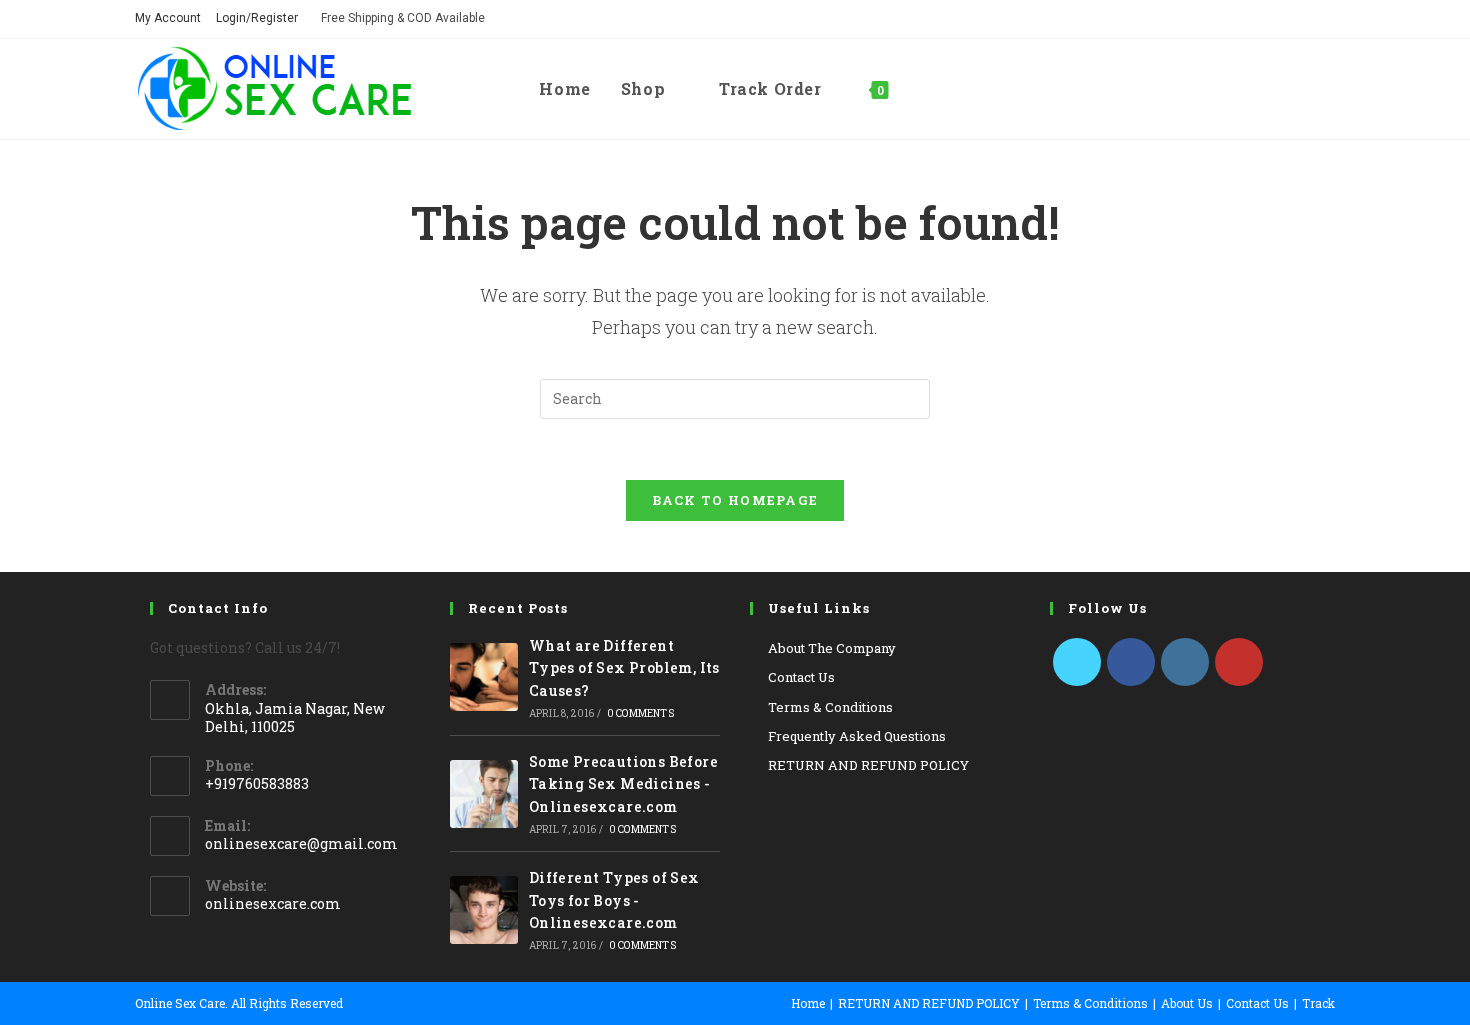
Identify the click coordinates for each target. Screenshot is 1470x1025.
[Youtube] (1239, 662)
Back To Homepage (735, 500)
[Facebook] (1131, 662)
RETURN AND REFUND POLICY (868, 765)
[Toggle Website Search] (925, 89)
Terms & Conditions (830, 707)
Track (1318, 1003)
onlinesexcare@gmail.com (301, 843)
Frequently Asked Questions (857, 736)
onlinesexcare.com (273, 903)
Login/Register (257, 18)
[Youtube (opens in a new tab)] (1324, 19)
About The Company (832, 648)
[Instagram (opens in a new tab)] (1299, 19)
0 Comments (640, 713)
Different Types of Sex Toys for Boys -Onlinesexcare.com (614, 900)
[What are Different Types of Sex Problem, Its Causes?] (484, 677)
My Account (168, 18)
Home (808, 1003)
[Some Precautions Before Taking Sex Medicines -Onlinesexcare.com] (484, 794)
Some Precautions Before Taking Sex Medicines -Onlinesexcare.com (623, 784)
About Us (1187, 1003)
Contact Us (801, 677)
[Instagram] (1185, 662)
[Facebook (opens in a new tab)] (1271, 19)
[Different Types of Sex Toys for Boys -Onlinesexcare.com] (484, 910)
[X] (1077, 662)
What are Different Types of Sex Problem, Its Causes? (624, 668)
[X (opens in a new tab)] (1243, 19)
